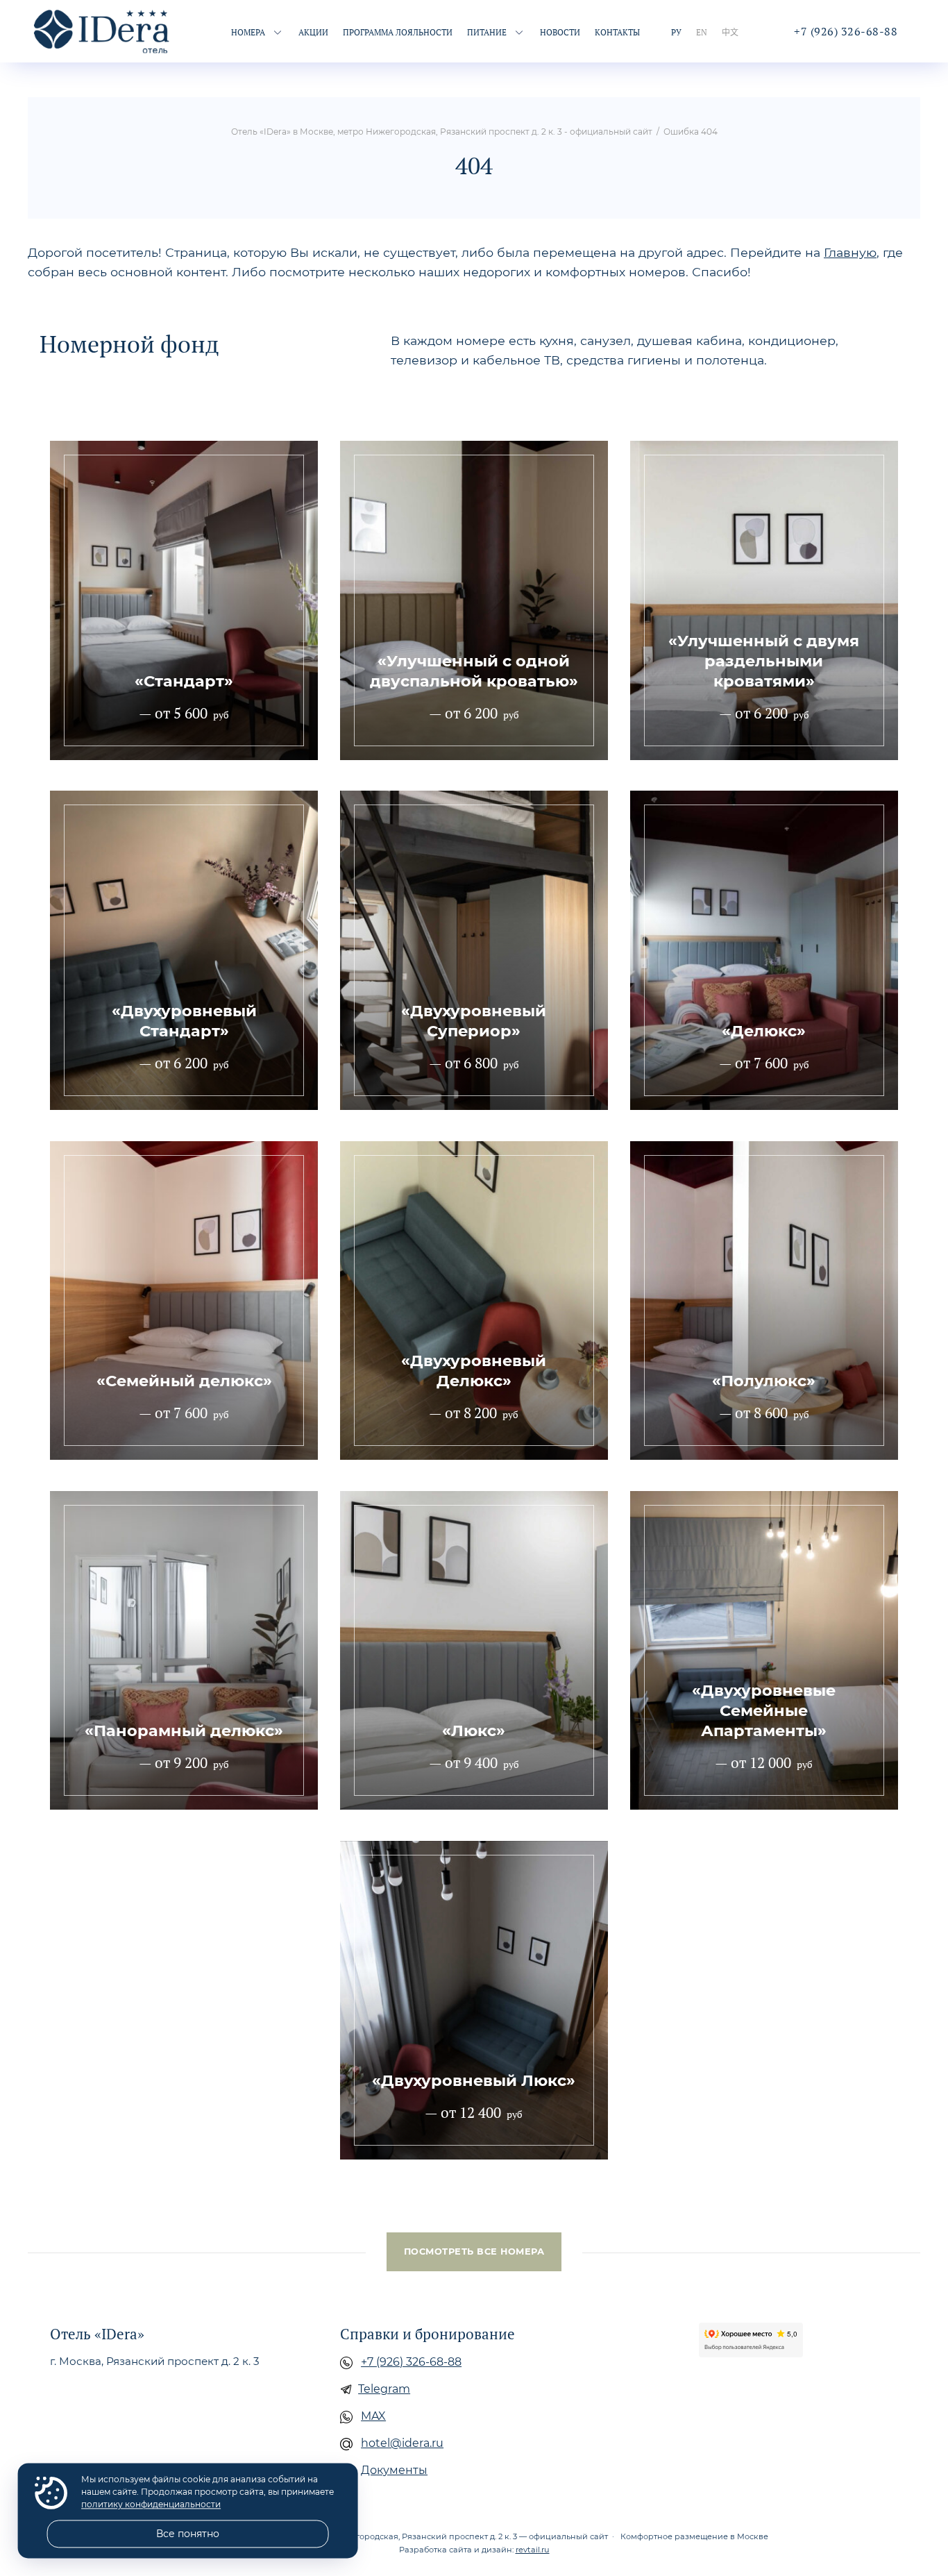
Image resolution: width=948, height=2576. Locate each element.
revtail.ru (533, 2550)
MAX (373, 2416)
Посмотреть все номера (474, 2251)
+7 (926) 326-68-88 (411, 2362)
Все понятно (188, 2534)
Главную (850, 252)
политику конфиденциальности (151, 2505)
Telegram (384, 2389)
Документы (394, 2470)
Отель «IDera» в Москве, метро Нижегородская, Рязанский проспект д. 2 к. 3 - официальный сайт (103, 31)
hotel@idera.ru (402, 2443)
